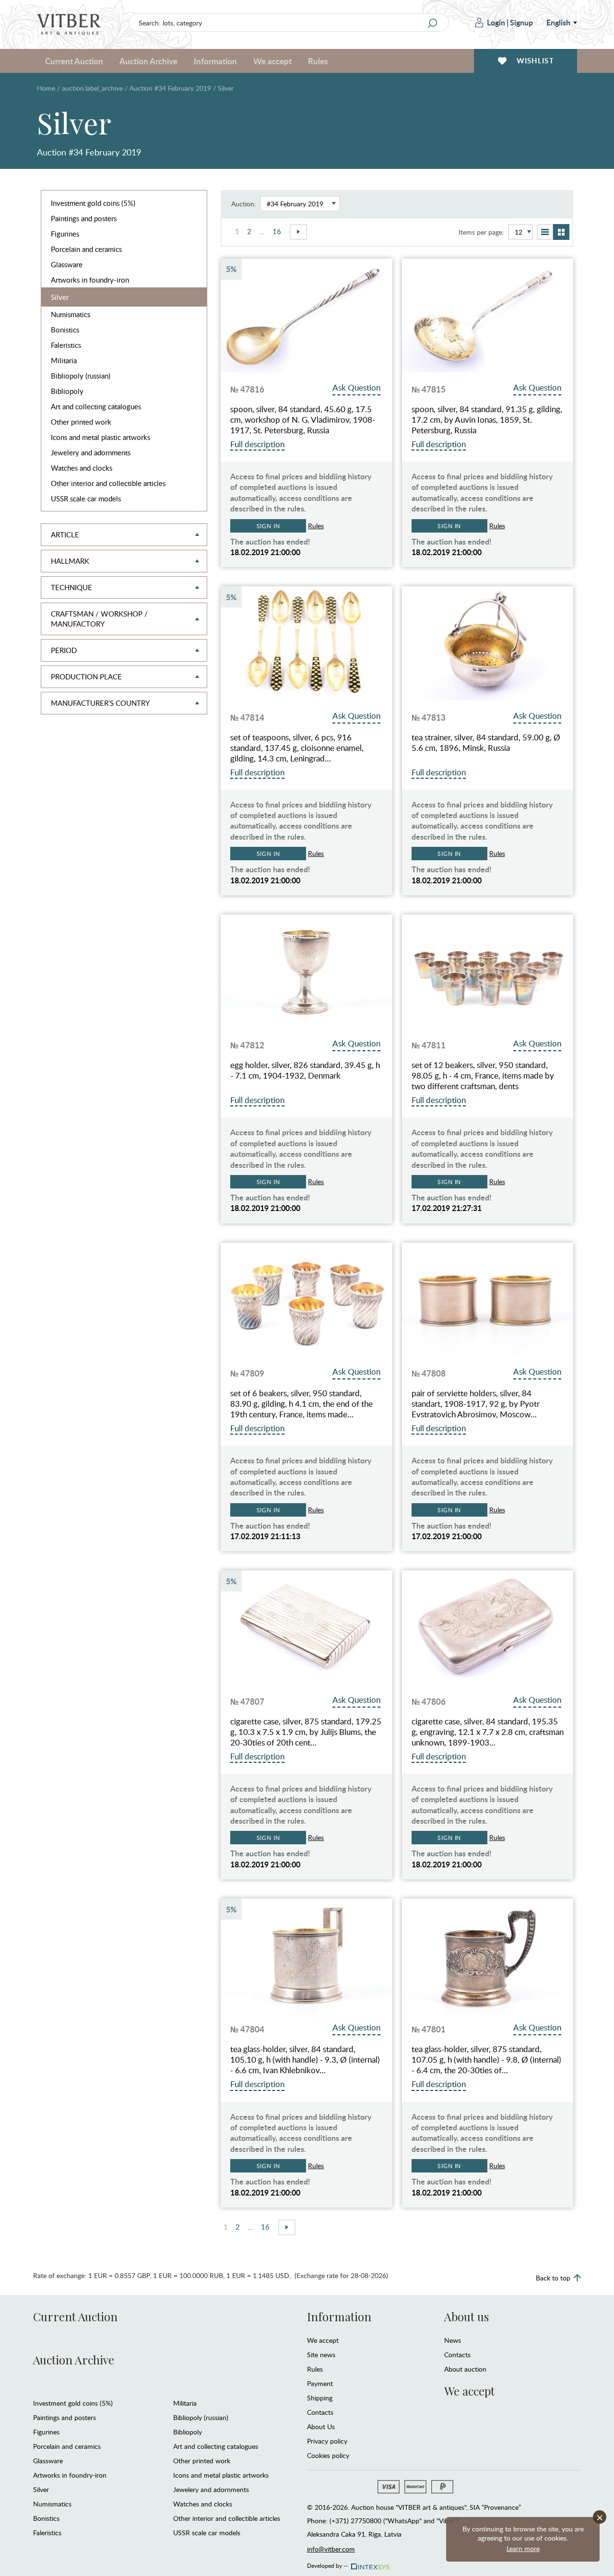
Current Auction (75, 2316)
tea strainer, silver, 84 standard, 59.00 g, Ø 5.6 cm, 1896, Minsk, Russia (486, 743)
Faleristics (66, 345)
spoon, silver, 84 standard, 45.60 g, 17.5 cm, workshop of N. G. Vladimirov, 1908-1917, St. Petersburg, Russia (303, 420)
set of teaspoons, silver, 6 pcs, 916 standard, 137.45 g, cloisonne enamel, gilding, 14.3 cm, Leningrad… (297, 748)
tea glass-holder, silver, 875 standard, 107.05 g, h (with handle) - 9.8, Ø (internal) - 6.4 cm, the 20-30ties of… (486, 2060)
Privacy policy (327, 2441)
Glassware (67, 264)
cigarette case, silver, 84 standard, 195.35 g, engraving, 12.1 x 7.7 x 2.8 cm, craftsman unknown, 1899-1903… (488, 1732)
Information (339, 2316)
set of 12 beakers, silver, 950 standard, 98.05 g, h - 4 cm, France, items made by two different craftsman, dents (483, 1076)
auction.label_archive (92, 88)
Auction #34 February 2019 (170, 88)
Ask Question (356, 387)
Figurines (65, 234)
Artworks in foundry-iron (90, 280)
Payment (320, 2383)
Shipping (320, 2398)
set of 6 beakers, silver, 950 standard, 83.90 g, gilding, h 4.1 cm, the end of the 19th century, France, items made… (301, 1404)
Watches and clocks (82, 468)
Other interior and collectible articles (108, 483)
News (453, 2340)
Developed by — (328, 2564)
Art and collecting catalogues (96, 406)
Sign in (268, 526)
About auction (465, 2369)
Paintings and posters (84, 218)
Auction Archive (74, 2360)
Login (496, 22)
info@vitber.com (331, 2549)
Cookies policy (328, 2455)
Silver (60, 297)
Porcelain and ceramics (86, 249)
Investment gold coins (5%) (93, 203)
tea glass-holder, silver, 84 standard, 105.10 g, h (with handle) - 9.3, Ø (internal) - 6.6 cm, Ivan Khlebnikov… (305, 2060)
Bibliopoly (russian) (81, 376)
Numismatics (71, 314)
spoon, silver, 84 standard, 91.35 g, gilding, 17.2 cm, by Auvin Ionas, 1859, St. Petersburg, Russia (487, 420)
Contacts (320, 2412)
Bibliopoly (67, 391)
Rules (318, 61)
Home (46, 88)
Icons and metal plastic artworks (100, 437)
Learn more (523, 2548)
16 (277, 231)
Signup (521, 22)
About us (466, 2316)
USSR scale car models (86, 499)
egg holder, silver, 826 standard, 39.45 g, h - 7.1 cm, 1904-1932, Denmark (305, 1070)
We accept (323, 2340)
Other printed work (81, 422)
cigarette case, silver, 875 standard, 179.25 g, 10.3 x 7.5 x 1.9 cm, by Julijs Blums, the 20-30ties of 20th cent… (306, 1732)
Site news (321, 2355)
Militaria (64, 360)
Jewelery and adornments (91, 452)
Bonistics (65, 330)
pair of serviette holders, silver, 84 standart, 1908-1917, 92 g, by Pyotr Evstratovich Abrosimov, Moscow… (476, 1404)
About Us (321, 2427)
